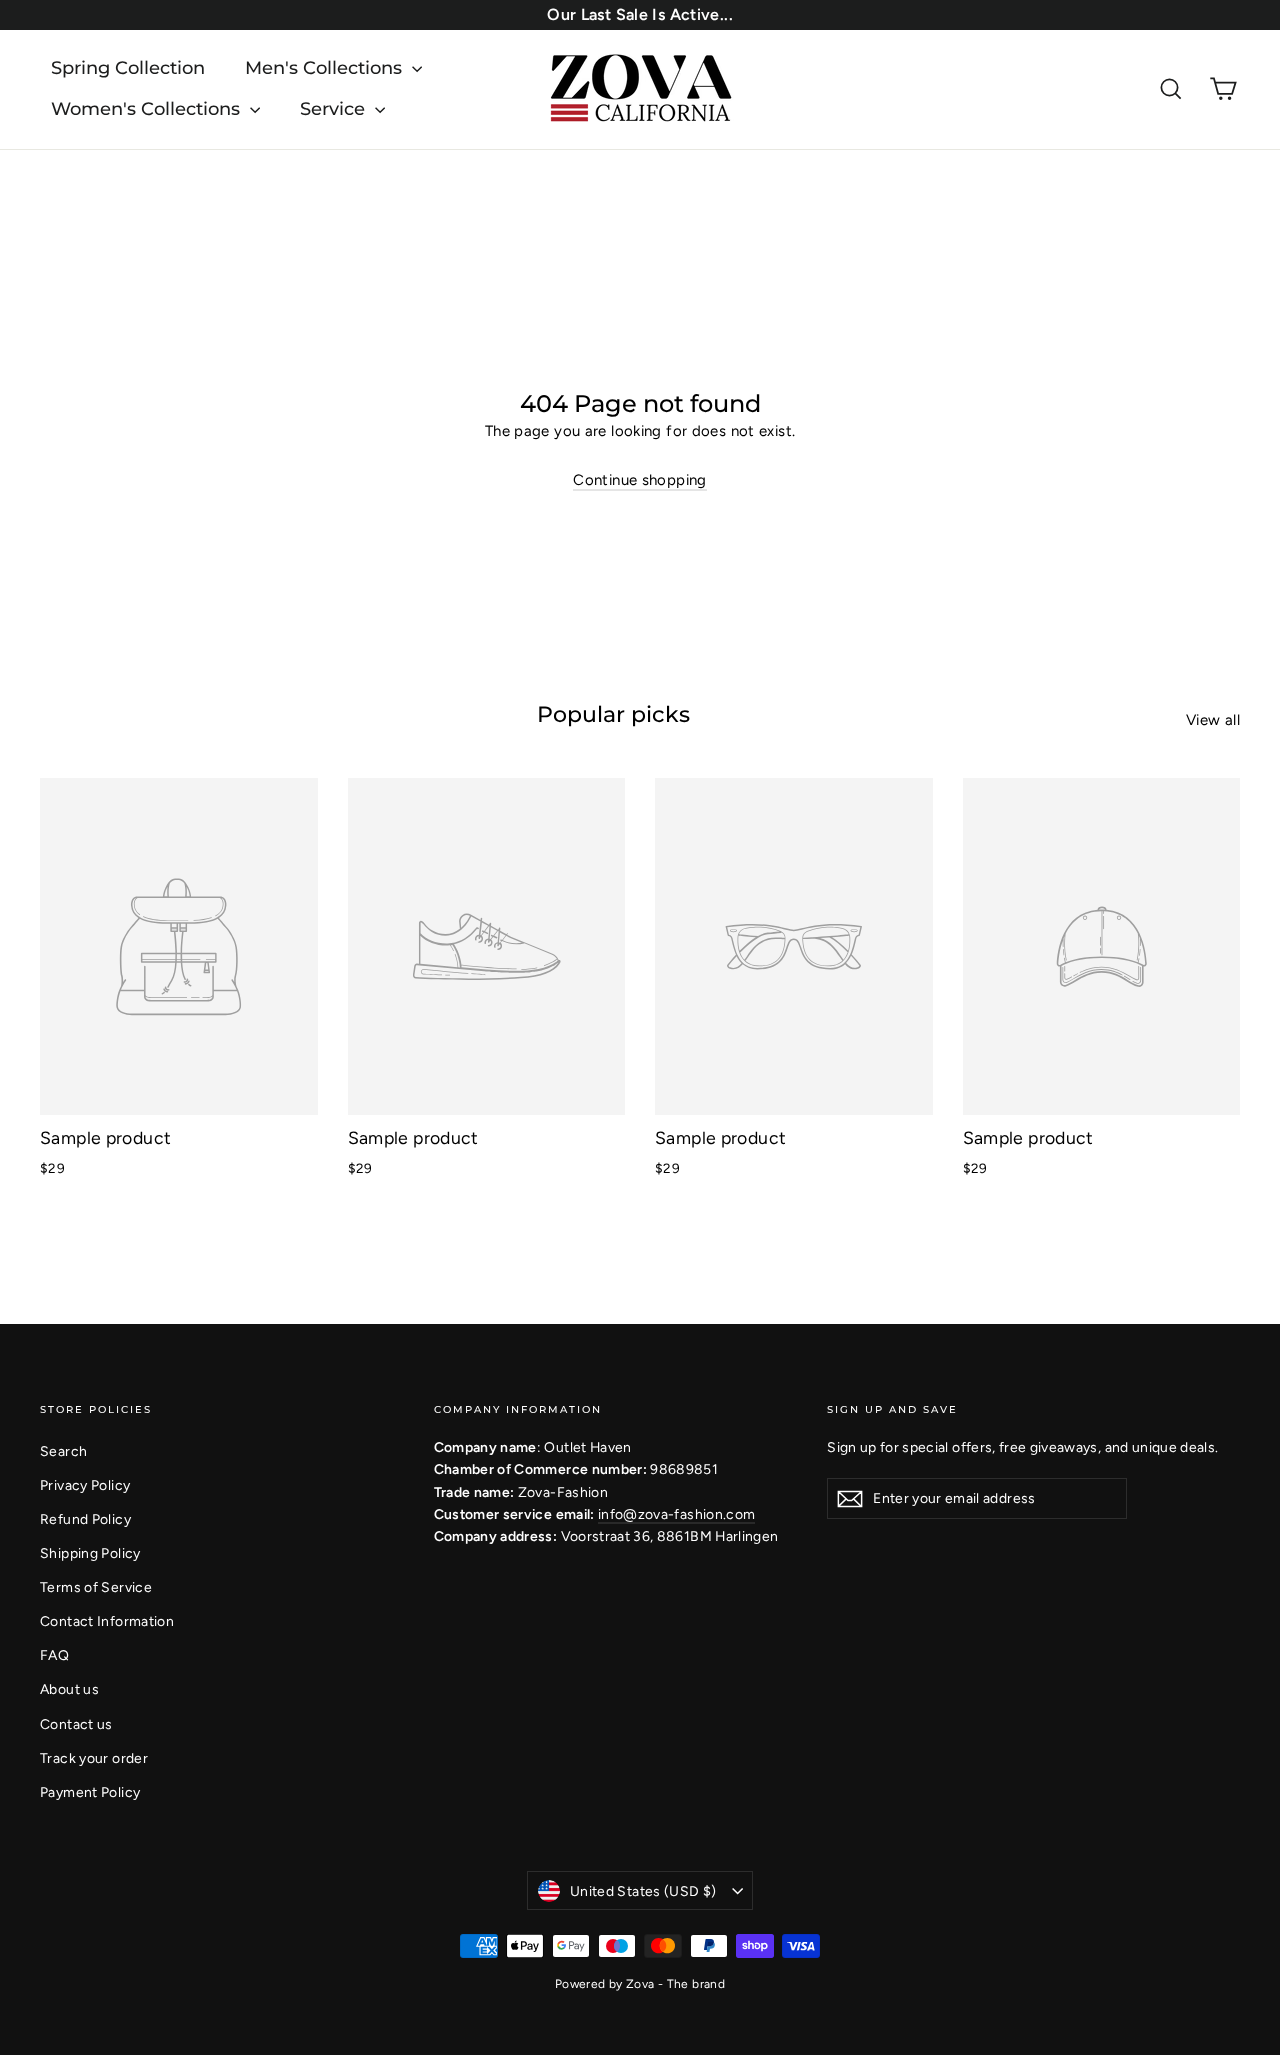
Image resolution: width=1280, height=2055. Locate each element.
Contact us (76, 1724)
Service (335, 109)
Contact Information (107, 1621)
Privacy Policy (85, 1485)
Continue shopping (639, 480)
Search (63, 1451)
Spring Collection (128, 68)
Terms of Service (96, 1587)
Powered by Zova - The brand (640, 1984)
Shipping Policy (90, 1553)
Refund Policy (85, 1519)
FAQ (54, 1655)
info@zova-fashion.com (676, 1514)
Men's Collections (326, 68)
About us (69, 1689)
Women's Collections (148, 109)
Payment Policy (90, 1792)
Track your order (94, 1758)
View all (1213, 720)
